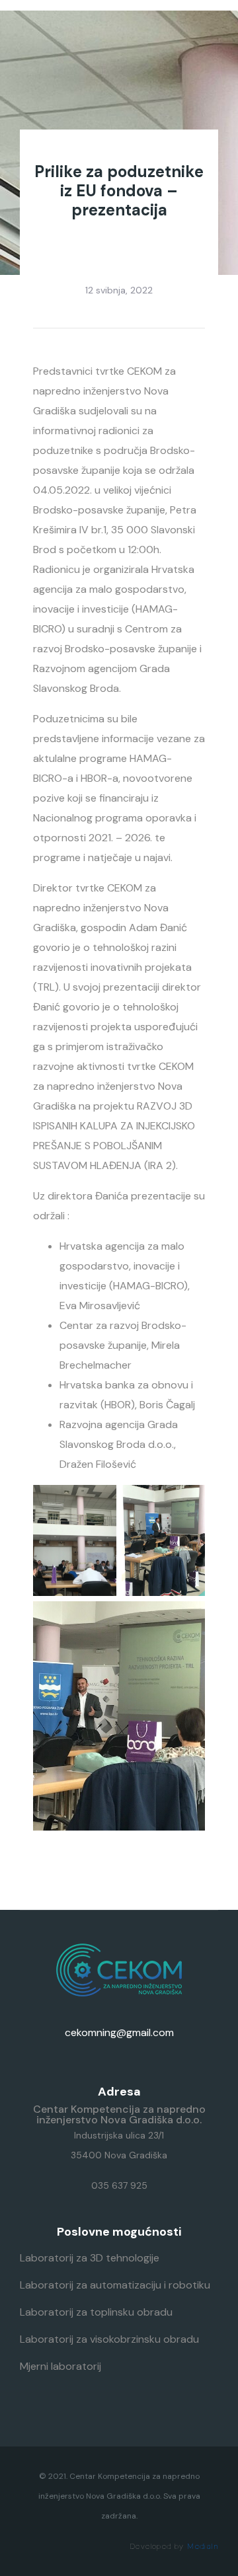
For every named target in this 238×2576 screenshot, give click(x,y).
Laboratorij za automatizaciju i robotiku (115, 2285)
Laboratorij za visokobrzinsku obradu (109, 2339)
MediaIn (203, 2546)
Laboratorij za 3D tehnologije (90, 2258)
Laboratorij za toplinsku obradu (96, 2312)
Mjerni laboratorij (60, 2366)
